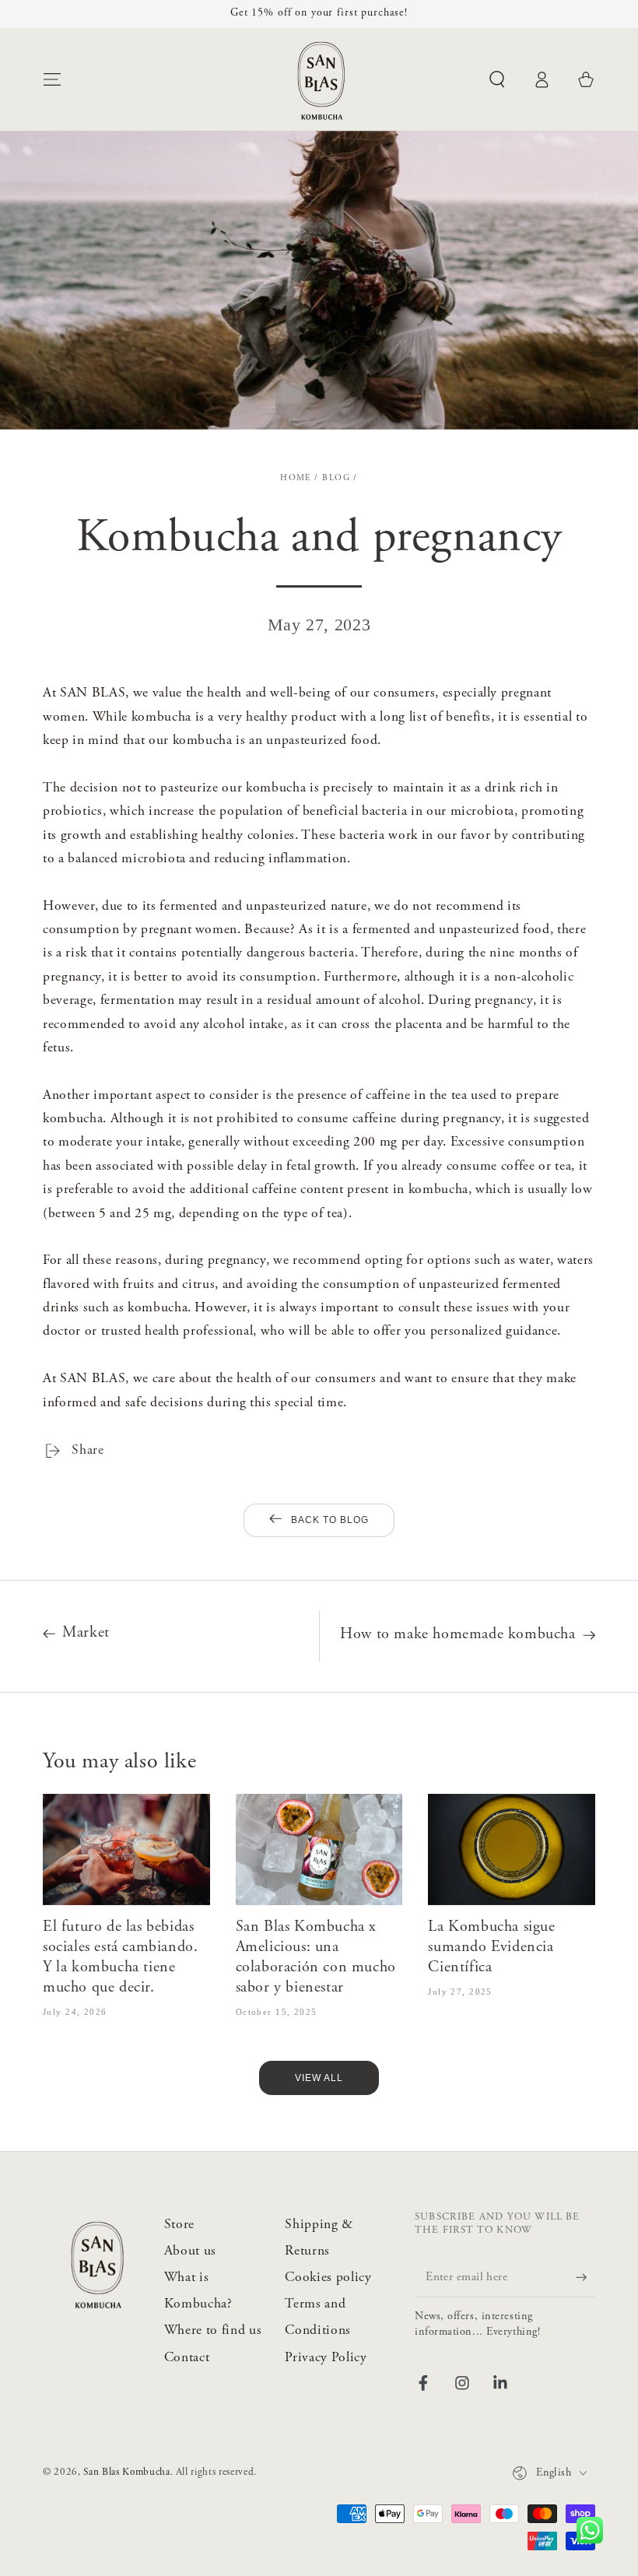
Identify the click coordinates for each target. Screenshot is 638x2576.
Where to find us (213, 2331)
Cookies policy (328, 2278)
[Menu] (53, 79)
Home (296, 478)
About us (190, 2251)
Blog (336, 478)
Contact (187, 2358)
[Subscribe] (573, 2277)
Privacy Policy (326, 2358)
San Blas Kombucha (126, 2472)
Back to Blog (330, 1520)
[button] (497, 79)
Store (179, 2225)
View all (319, 2078)
